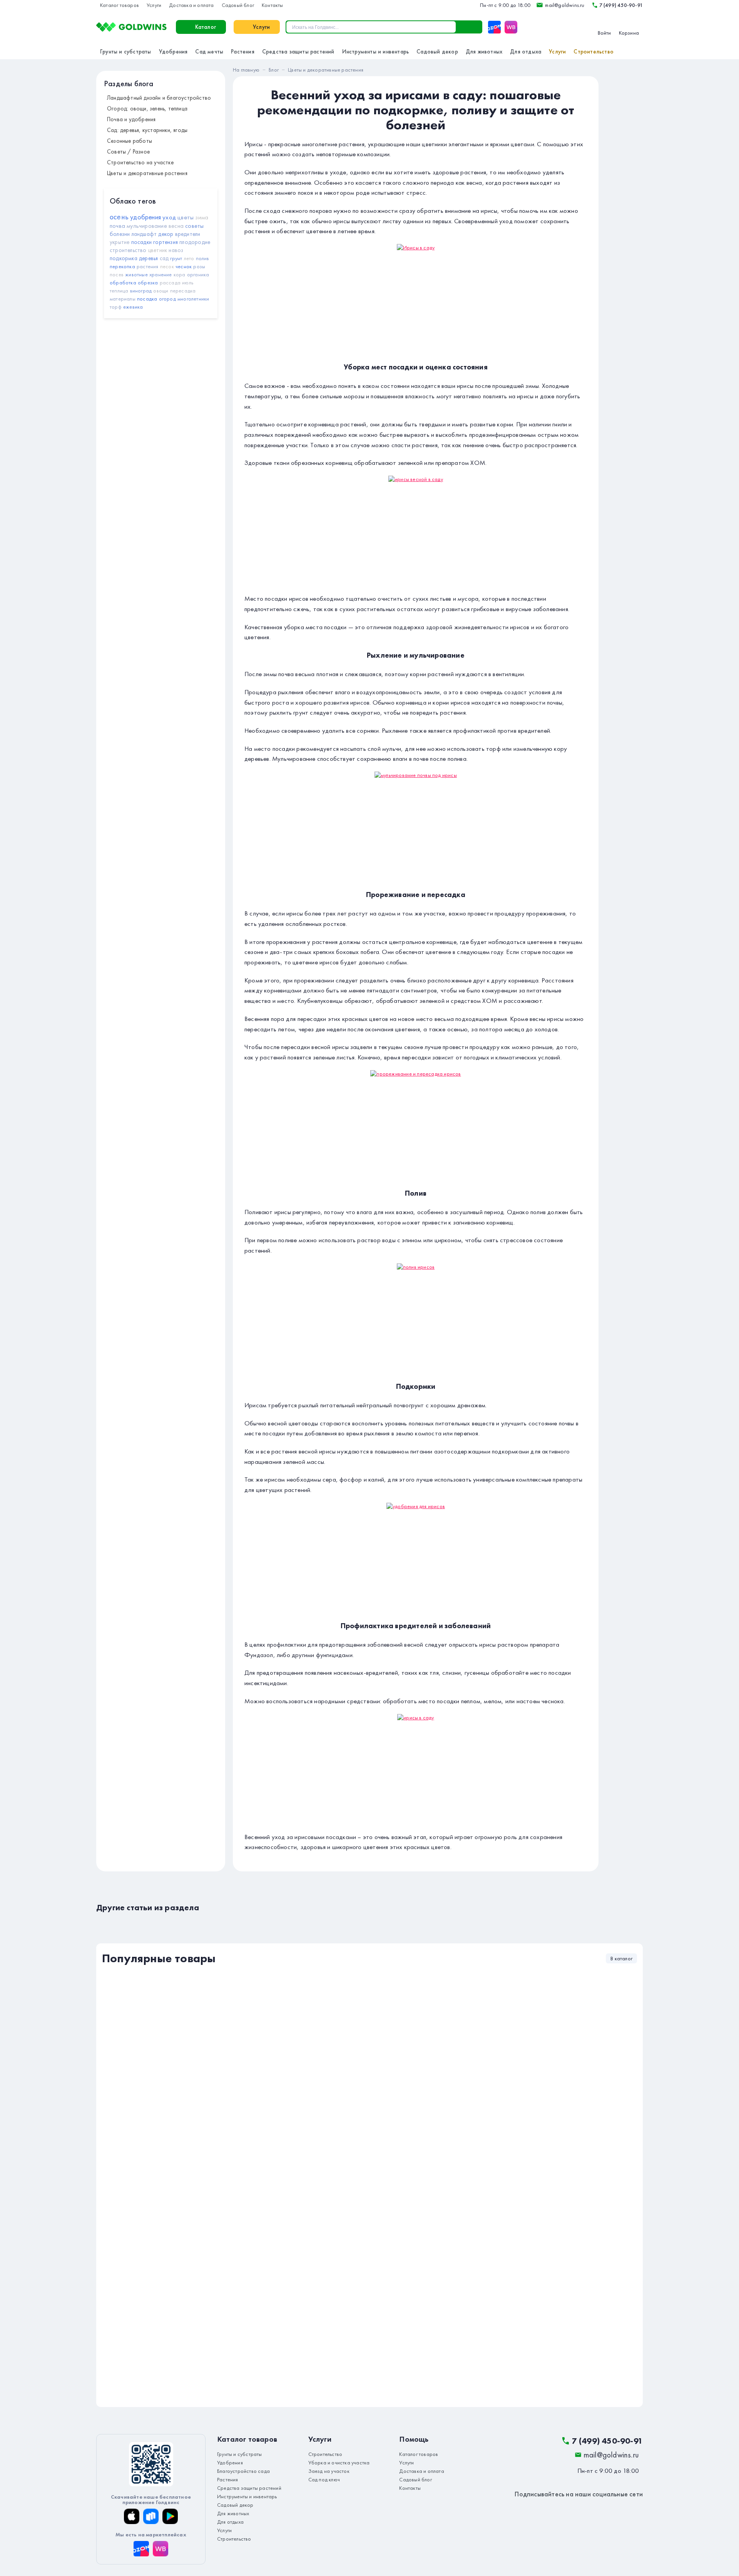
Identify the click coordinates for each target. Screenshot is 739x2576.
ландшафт (144, 234)
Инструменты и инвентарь (376, 52)
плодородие (195, 242)
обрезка (148, 282)
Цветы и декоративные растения (147, 173)
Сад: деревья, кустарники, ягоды (147, 130)
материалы (123, 299)
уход (169, 217)
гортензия (166, 242)
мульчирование (147, 226)
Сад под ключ (324, 2479)
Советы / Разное (128, 152)
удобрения (145, 217)
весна (176, 226)
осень (119, 217)
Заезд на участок (329, 2471)
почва (117, 226)
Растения (243, 52)
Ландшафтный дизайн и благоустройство (159, 98)
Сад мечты (209, 52)
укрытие (120, 242)
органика (198, 274)
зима (202, 217)
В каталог (621, 1958)
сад (164, 258)
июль (188, 282)
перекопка (122, 266)
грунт (176, 258)
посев (117, 274)
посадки (141, 242)
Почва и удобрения (131, 119)
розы (199, 266)
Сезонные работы (130, 141)
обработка (123, 282)
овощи (161, 291)
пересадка (183, 291)
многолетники (193, 299)
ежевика (133, 307)
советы (194, 226)
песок (167, 266)
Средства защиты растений (298, 52)
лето (189, 258)
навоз (176, 250)
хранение (161, 274)
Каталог (206, 27)
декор (166, 234)
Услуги (154, 5)
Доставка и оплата (191, 5)
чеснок (184, 266)
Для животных (484, 52)
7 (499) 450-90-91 (621, 5)
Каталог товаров (120, 5)
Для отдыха (526, 52)
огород (167, 299)
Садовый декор (437, 52)
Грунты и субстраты (126, 52)
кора (180, 274)
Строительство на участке (140, 162)
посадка (147, 299)
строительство (128, 250)
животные (136, 274)
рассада (170, 282)
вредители (188, 234)
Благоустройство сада (243, 2471)
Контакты (273, 5)
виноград (141, 291)
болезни (120, 234)
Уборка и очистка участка (339, 2462)
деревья (148, 258)
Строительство (594, 52)
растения (148, 266)
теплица (119, 291)
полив (203, 258)
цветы (186, 217)
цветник (158, 250)
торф (116, 307)
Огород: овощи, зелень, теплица (147, 109)
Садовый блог (238, 5)
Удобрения (173, 52)
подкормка (124, 258)
